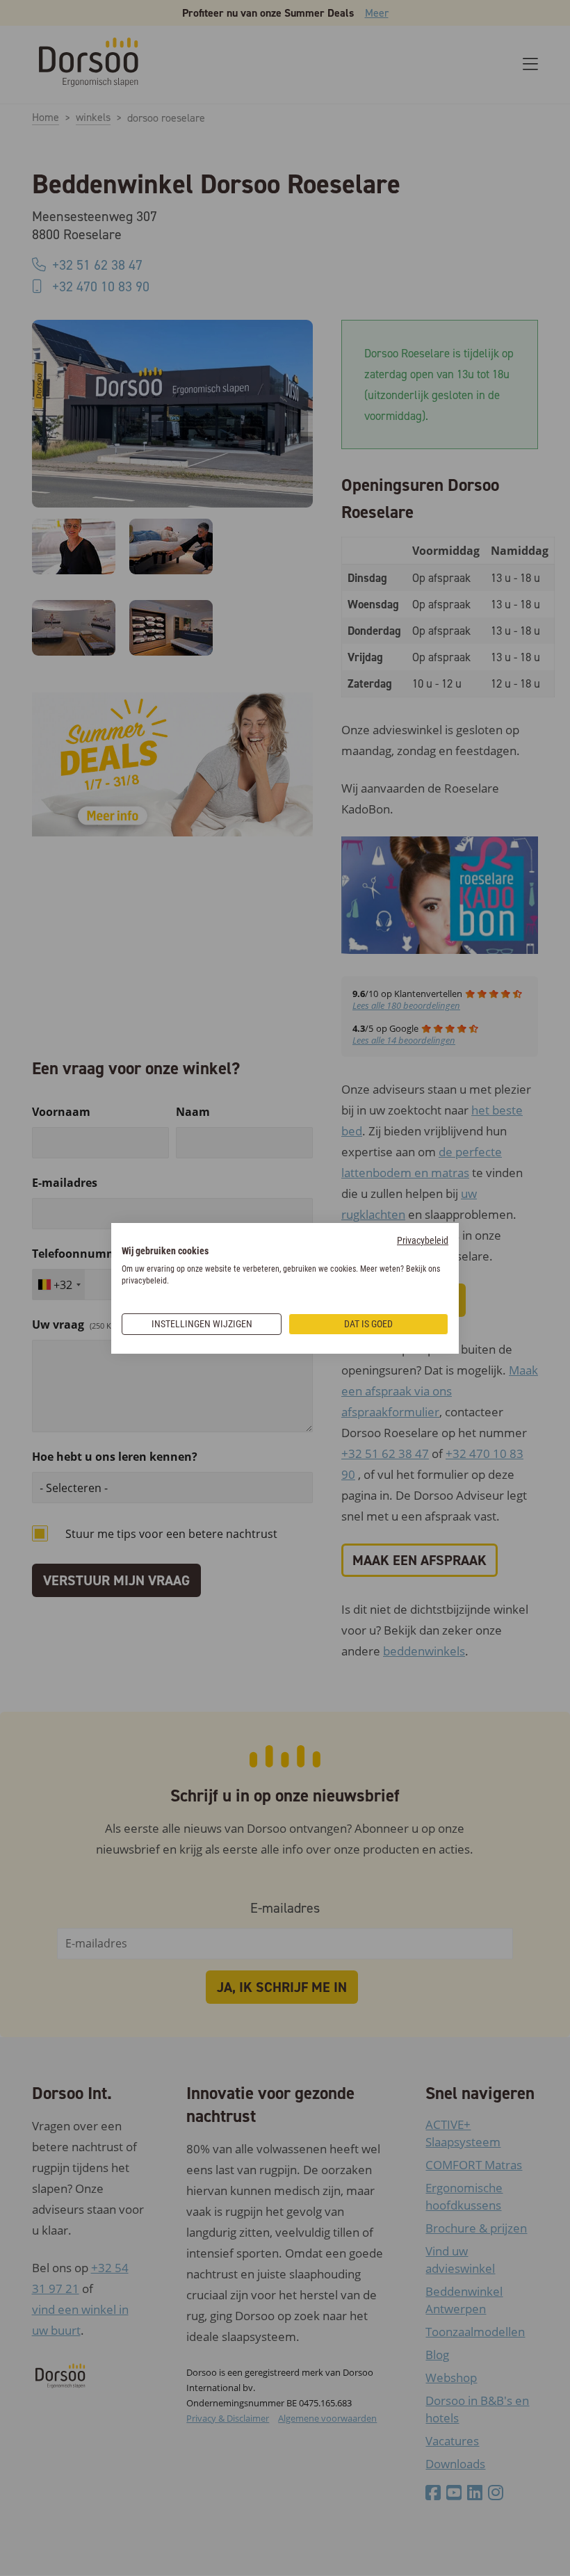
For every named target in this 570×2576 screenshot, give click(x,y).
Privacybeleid (423, 1240)
